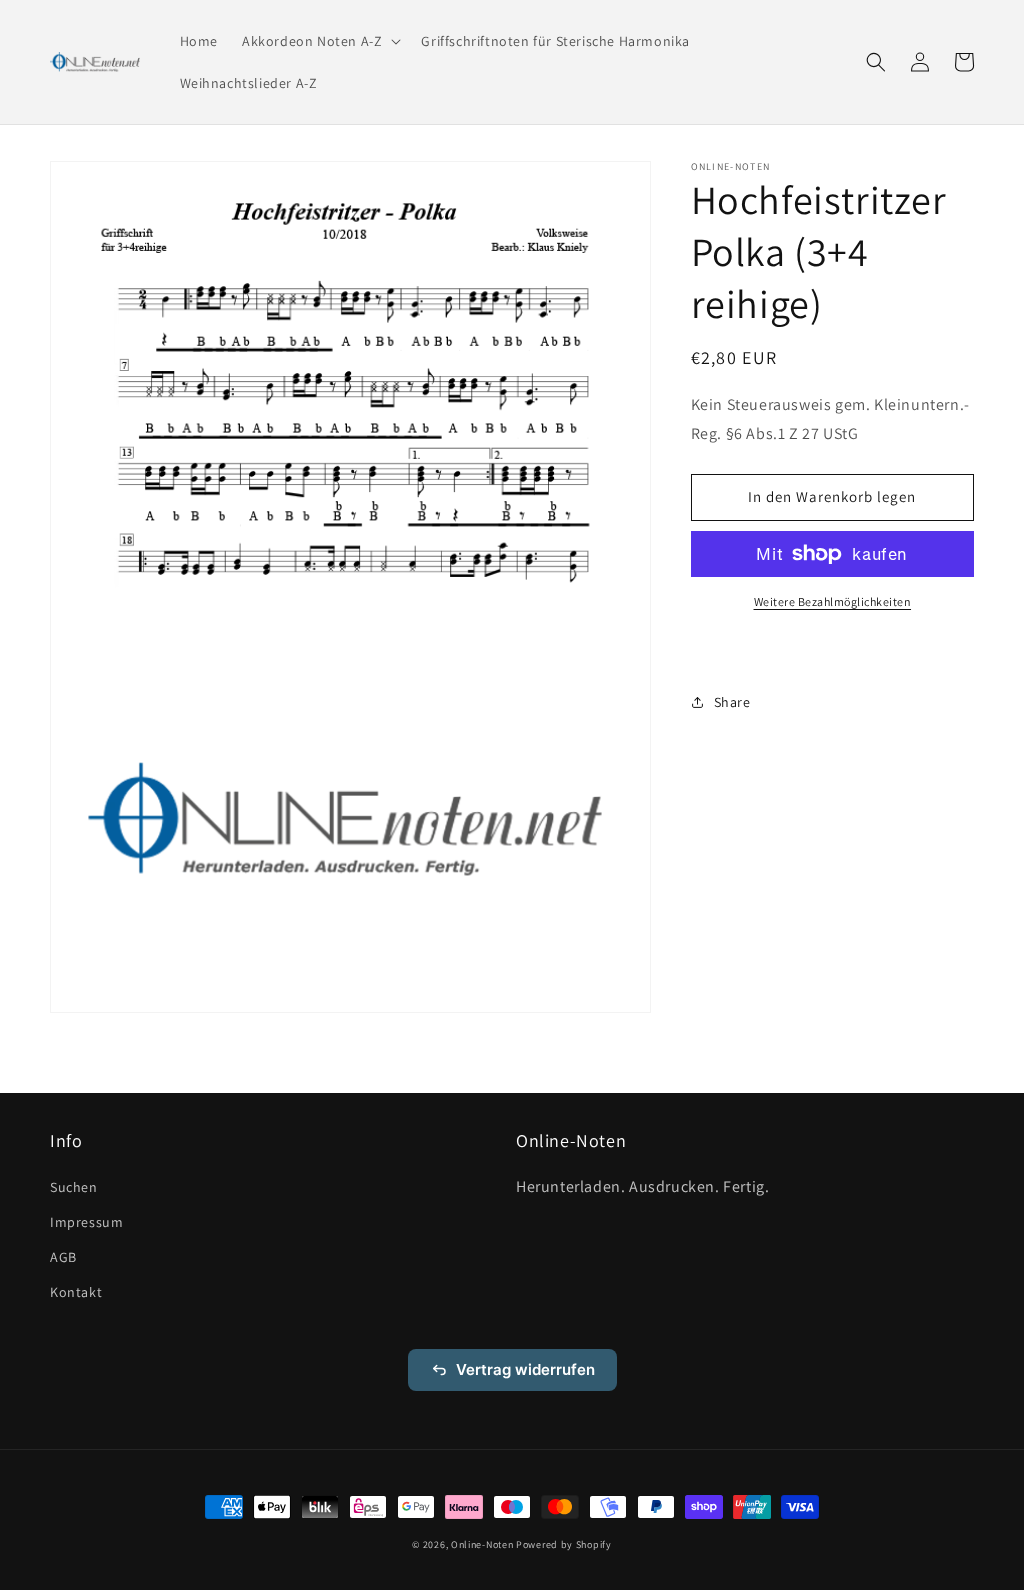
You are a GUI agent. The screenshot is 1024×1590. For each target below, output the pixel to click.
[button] (319, 41)
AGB (63, 1257)
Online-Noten (482, 1544)
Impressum (86, 1222)
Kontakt (76, 1292)
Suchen (74, 1187)
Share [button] (732, 702)
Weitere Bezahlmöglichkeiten (833, 601)
